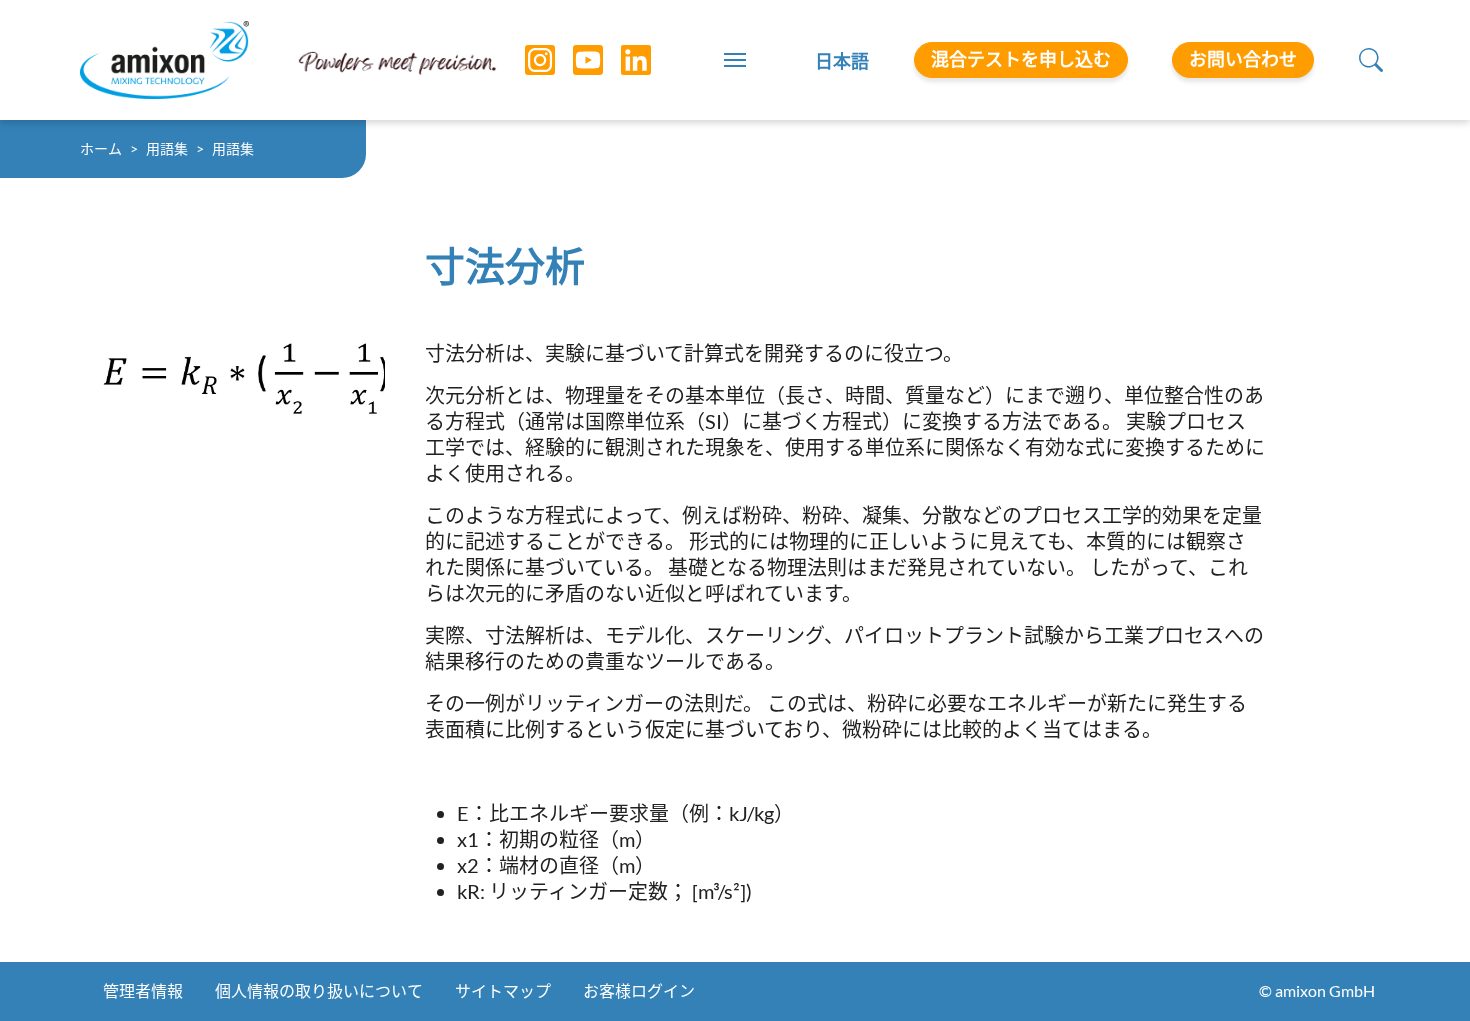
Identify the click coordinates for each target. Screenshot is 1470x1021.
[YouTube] (573, 60)
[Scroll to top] (1420, 971)
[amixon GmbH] (164, 59)
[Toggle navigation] (735, 60)
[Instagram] (525, 60)
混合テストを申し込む (1021, 59)
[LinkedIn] (621, 60)
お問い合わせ (1243, 59)
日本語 (842, 61)
